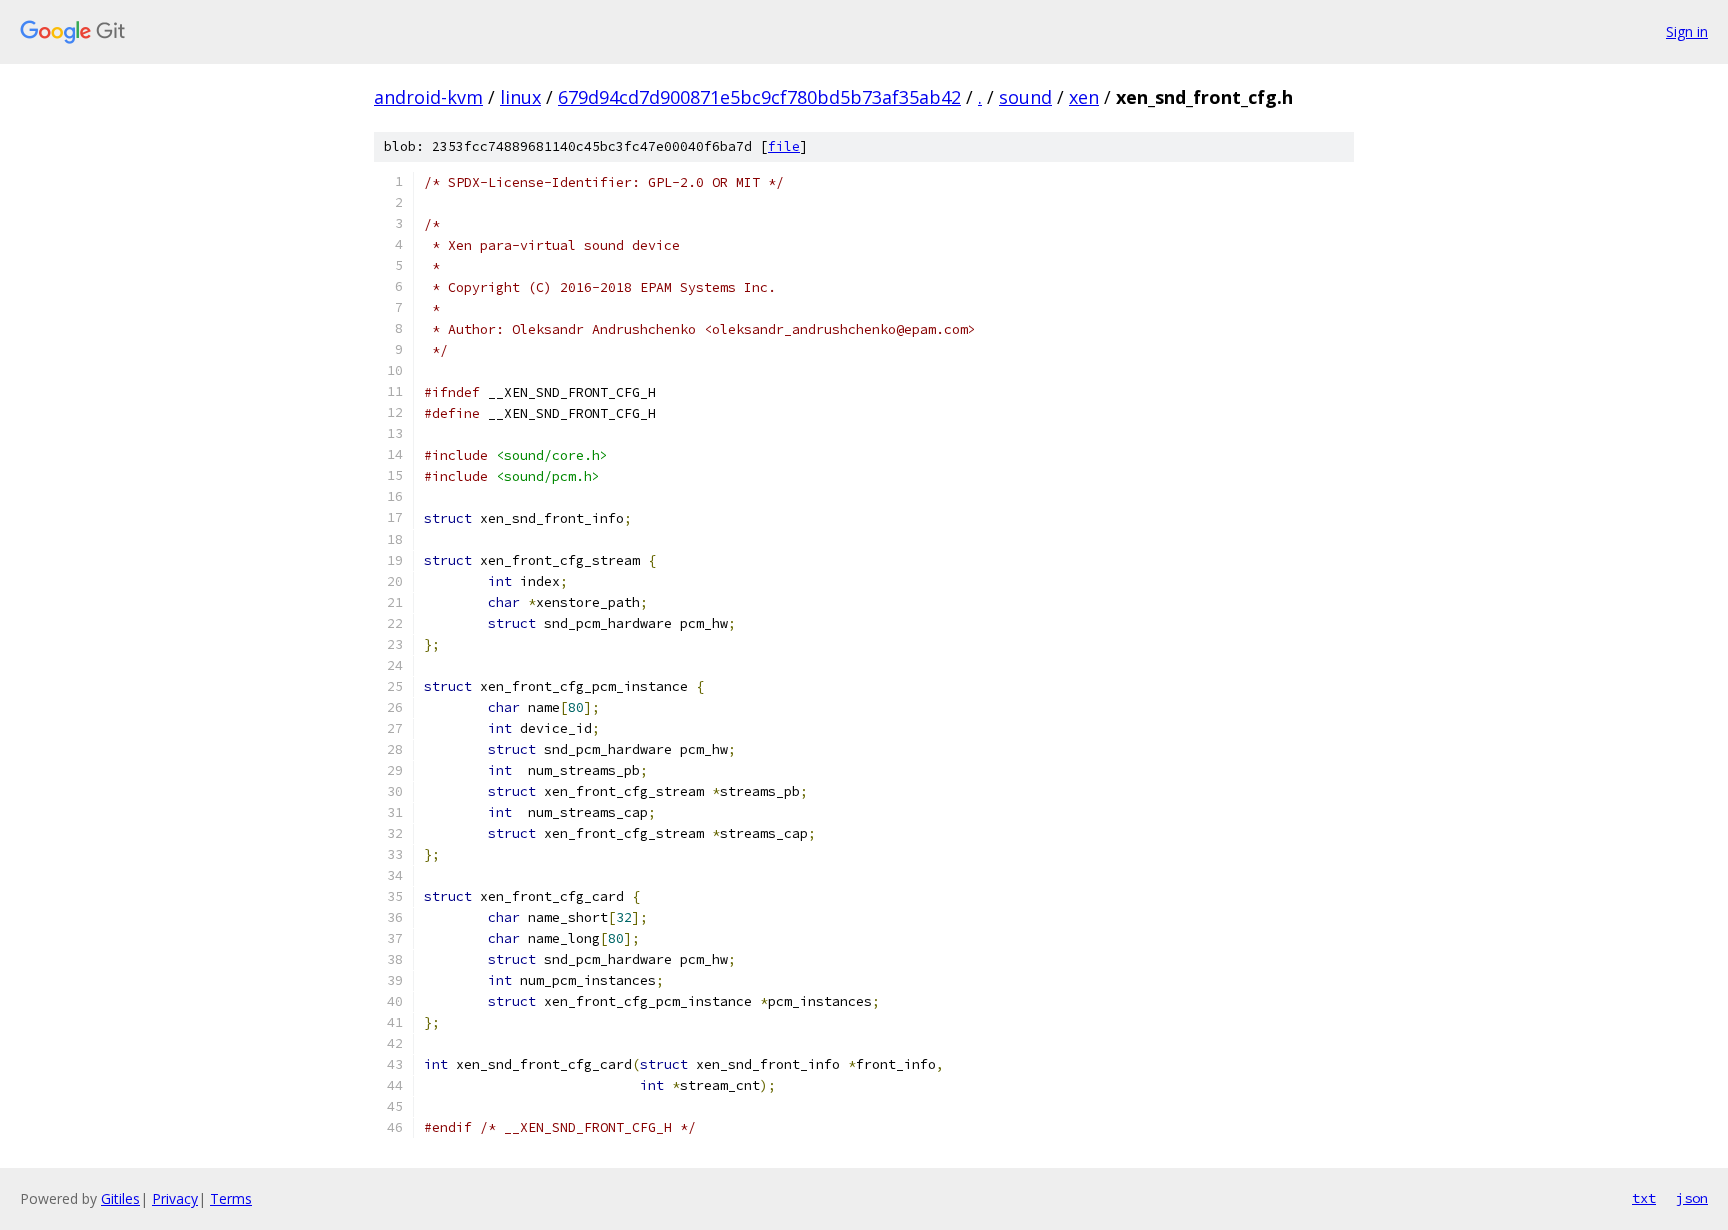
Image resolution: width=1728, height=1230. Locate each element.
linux (520, 97)
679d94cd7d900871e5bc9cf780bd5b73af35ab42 (759, 97)
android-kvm (428, 97)
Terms (231, 1198)
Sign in (1687, 31)
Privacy (175, 1198)
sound (1025, 97)
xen (1084, 97)
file (784, 146)
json (1692, 1198)
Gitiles (120, 1198)
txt (1644, 1198)
